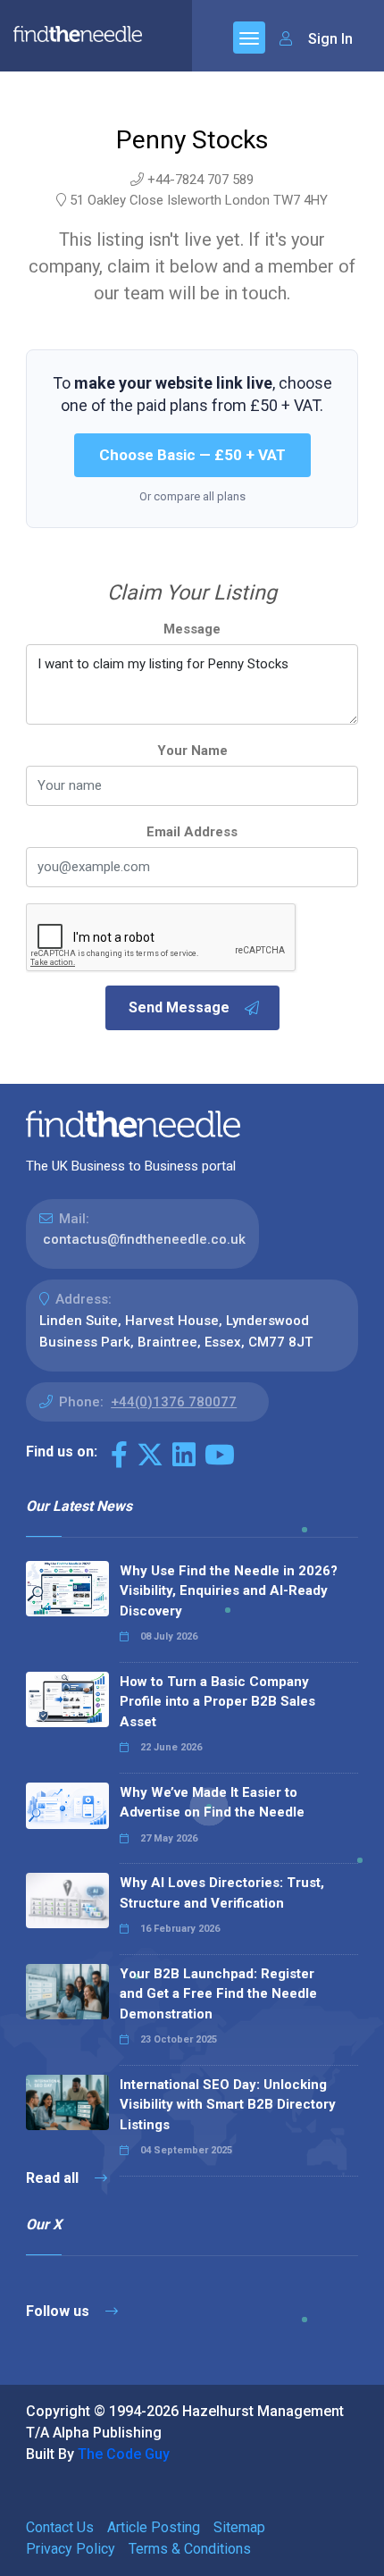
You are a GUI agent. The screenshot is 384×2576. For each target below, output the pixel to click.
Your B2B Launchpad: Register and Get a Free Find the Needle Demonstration (218, 1994)
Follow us (59, 2311)
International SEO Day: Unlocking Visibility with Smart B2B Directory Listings (228, 2105)
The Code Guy (124, 2454)
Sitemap (239, 2527)
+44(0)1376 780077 (174, 1402)
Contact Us (60, 2527)
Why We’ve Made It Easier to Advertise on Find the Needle (212, 1803)
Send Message (179, 1007)
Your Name (192, 751)
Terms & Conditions (190, 2549)
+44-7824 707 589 (200, 180)
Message (192, 629)
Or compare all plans (192, 496)
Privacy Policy (71, 2549)
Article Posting (154, 2527)
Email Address (192, 832)
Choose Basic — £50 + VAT (192, 455)
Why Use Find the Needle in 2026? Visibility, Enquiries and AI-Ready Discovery (229, 1591)
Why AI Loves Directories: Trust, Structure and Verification (222, 1893)
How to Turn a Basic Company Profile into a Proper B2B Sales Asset (217, 1702)
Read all (54, 2178)
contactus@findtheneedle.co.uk (144, 1239)
